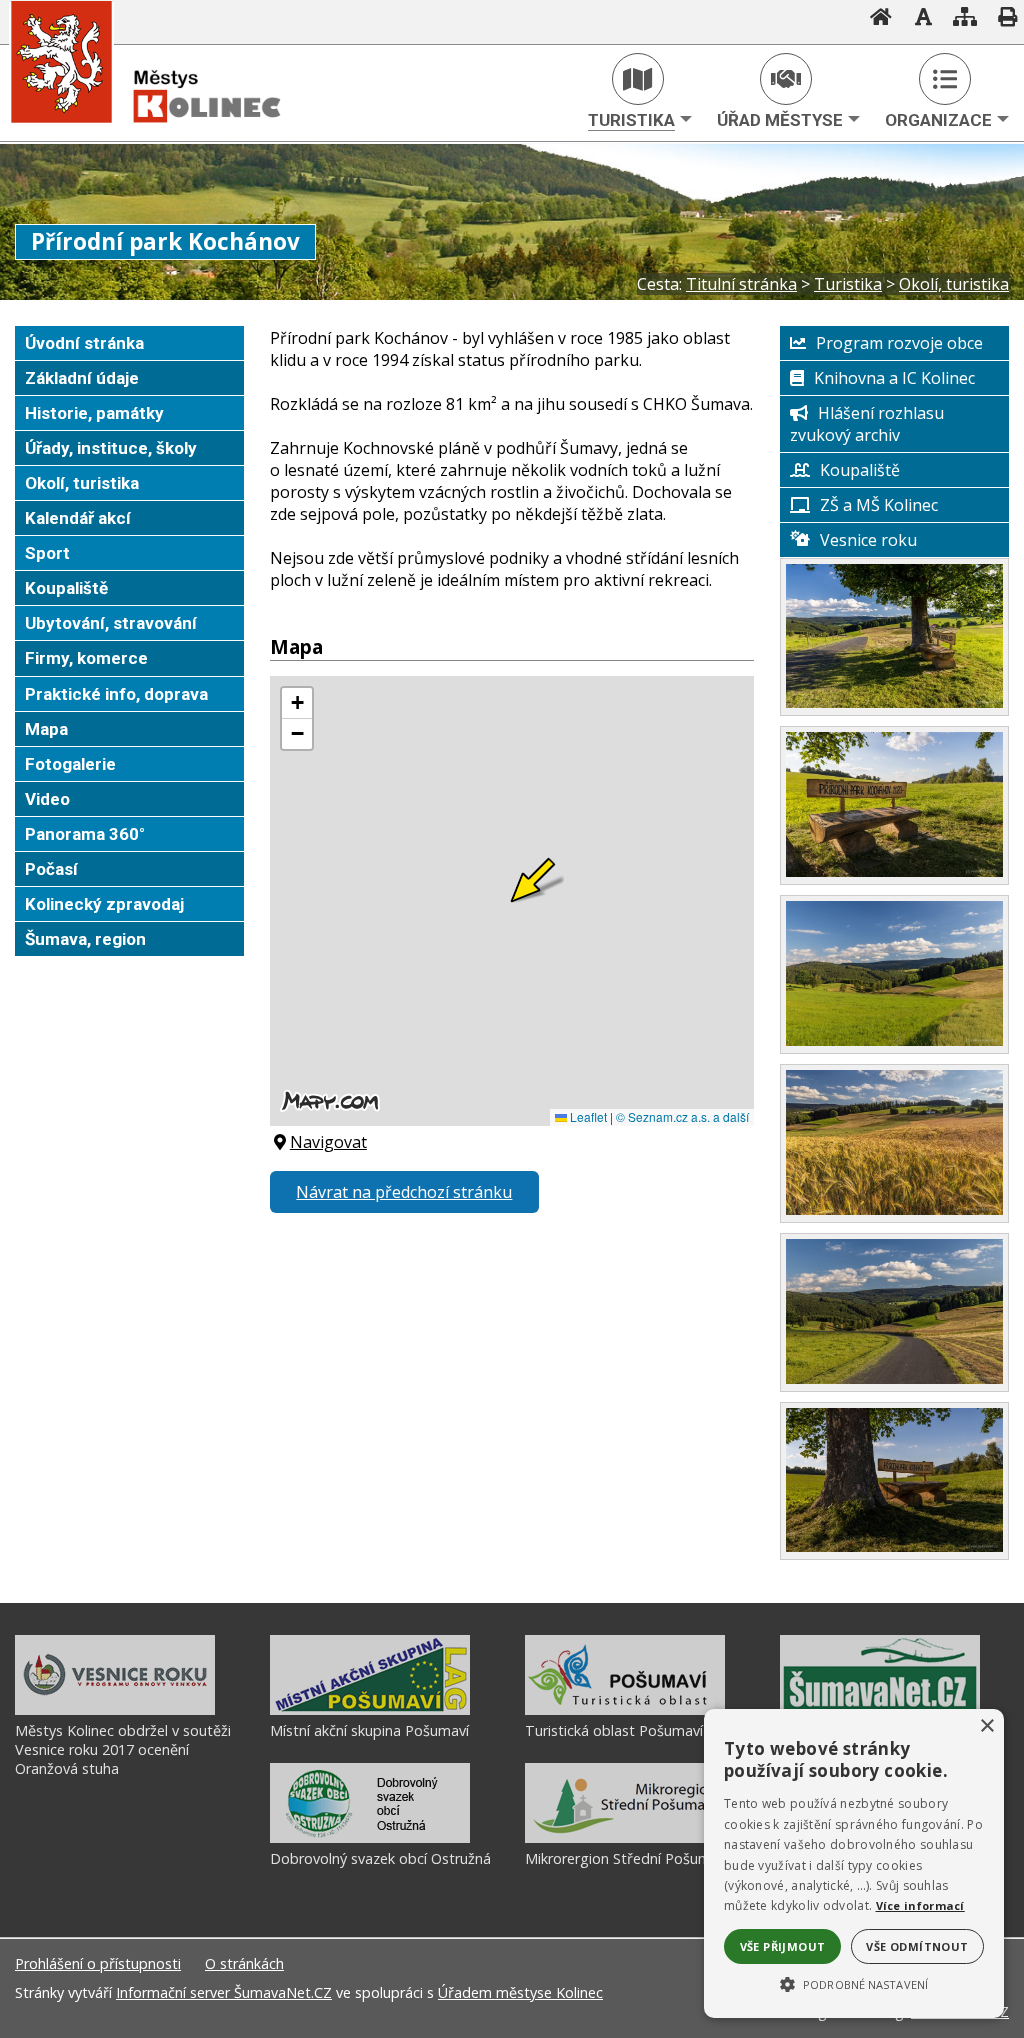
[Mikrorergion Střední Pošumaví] (625, 1838)
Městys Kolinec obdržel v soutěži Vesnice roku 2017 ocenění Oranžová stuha (123, 1749)
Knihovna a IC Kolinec (894, 378)
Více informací (920, 1905)
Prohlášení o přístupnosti (98, 1963)
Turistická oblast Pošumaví (614, 1730)
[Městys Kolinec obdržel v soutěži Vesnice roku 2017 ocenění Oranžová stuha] (115, 1710)
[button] (854, 1983)
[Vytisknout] (1001, 19)
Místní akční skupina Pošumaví (369, 1730)
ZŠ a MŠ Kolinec (879, 505)
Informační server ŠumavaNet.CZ (224, 1992)
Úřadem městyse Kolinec (520, 1992)
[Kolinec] (170, 137)
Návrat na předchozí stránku (404, 1192)
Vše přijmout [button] (783, 1946)
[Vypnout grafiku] (917, 19)
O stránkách (244, 1963)
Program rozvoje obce (899, 343)
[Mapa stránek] (959, 19)
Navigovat (328, 1142)
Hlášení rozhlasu (881, 413)
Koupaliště (860, 470)
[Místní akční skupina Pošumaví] (370, 1710)
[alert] (854, 1863)
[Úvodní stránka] (875, 19)
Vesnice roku (868, 540)
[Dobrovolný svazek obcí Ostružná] (370, 1838)
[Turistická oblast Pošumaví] (625, 1710)
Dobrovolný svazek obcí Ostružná (380, 1858)
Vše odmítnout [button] (917, 1946)
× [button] (986, 1726)
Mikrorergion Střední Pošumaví (627, 1858)
